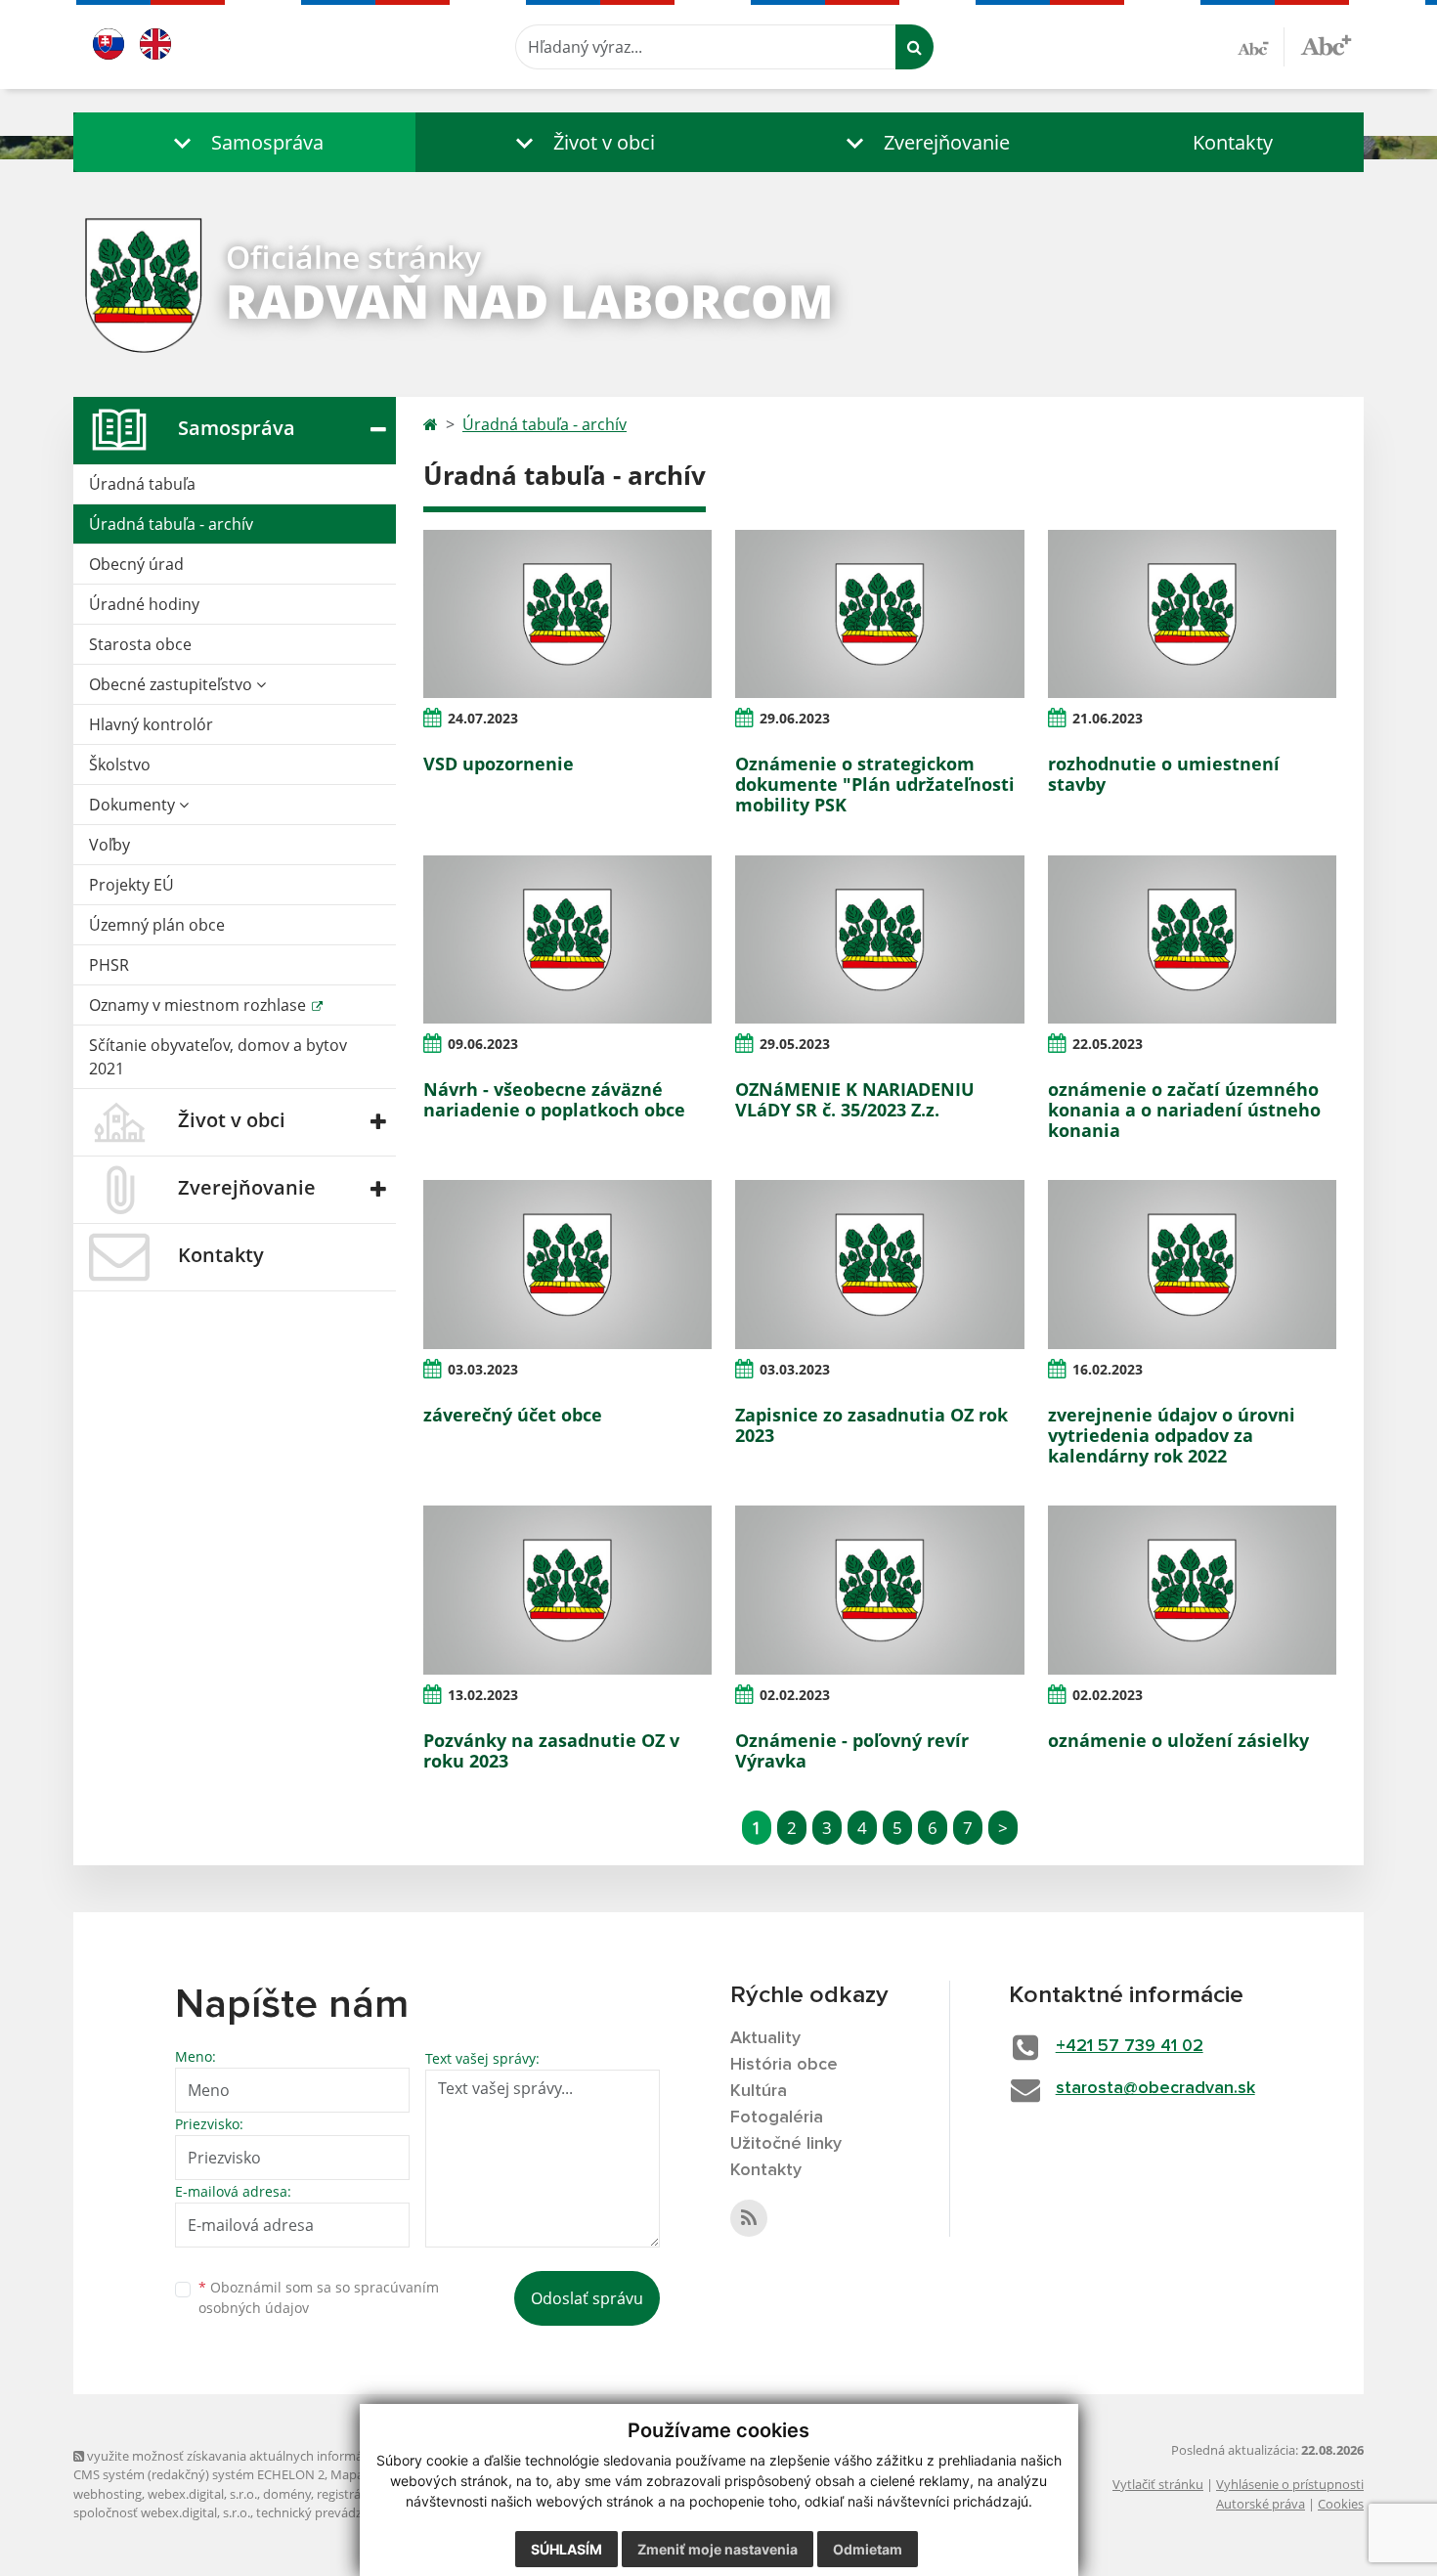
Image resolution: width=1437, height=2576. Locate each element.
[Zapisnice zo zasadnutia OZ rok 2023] (879, 1264)
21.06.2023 (1108, 718)
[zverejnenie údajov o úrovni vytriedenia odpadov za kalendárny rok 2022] (1192, 1264)
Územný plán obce (157, 925)
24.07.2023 (483, 718)
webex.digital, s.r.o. (202, 2494)
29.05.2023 (795, 1044)
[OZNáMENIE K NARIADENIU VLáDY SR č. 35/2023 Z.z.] (879, 939)
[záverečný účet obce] (567, 1264)
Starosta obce (140, 644)
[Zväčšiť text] (1326, 44)
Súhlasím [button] (566, 2549)
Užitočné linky (786, 2144)
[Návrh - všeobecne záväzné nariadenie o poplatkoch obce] (567, 939)
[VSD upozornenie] (567, 614)
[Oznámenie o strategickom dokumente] (879, 614)
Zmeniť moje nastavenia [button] (718, 2549)
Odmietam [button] (868, 2549)
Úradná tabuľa (142, 484)
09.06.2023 (483, 1044)
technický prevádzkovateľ (330, 2512)
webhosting (108, 2494)
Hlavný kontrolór (151, 724)
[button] (244, 142)
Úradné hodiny (144, 604)
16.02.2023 (1108, 1369)
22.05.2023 (1108, 1044)
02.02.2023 (795, 1695)
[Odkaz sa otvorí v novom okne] (749, 2218)
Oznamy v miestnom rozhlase (199, 1005)
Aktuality (765, 2038)
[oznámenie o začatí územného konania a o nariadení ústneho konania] (1192, 939)
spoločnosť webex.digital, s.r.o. (162, 2512)
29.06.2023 (795, 718)
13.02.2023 (483, 1695)
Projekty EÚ (131, 885)
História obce (784, 2065)
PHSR (109, 965)
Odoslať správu (587, 2298)
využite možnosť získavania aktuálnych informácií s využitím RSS (272, 2456)
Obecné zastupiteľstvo (173, 684)
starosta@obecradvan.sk (1155, 2088)
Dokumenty (134, 805)
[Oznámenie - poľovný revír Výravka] (879, 1590)
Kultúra (759, 2091)
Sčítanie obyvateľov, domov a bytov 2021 (218, 1057)
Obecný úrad (136, 564)
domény (287, 2494)
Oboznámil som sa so (319, 2297)
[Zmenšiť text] (1261, 47)
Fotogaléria (777, 2118)
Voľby (109, 845)
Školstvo (120, 764)
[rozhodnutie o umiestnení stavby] (1192, 614)
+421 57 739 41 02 (1130, 2046)
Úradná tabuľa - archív (171, 524)
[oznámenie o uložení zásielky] (1192, 1590)
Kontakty (1233, 142)
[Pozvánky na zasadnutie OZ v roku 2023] (567, 1590)
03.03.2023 (483, 1369)
